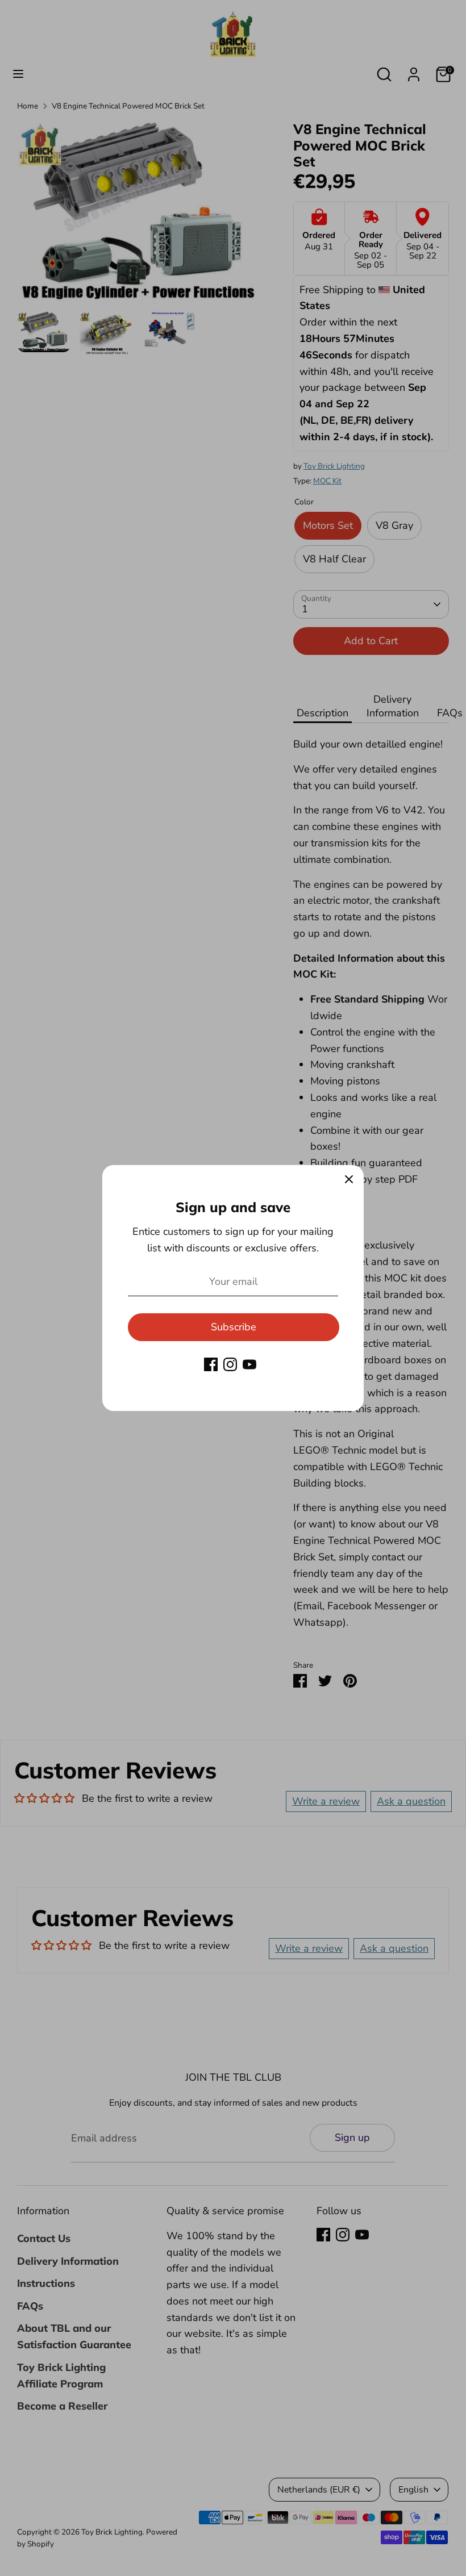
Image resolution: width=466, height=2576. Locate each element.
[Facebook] (211, 1364)
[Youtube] (249, 1364)
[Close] (349, 1180)
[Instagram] (230, 1364)
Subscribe (234, 1327)
